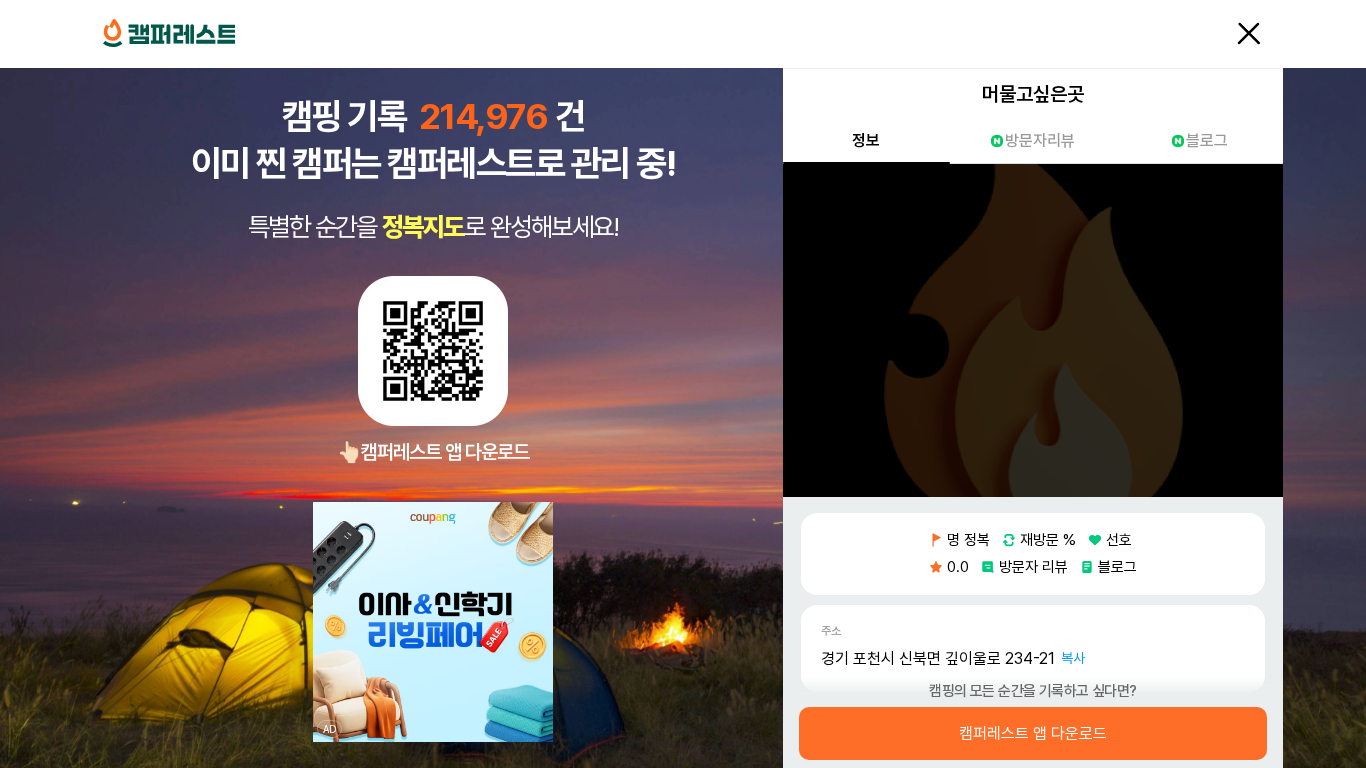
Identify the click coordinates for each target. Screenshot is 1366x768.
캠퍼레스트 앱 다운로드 (1033, 734)
